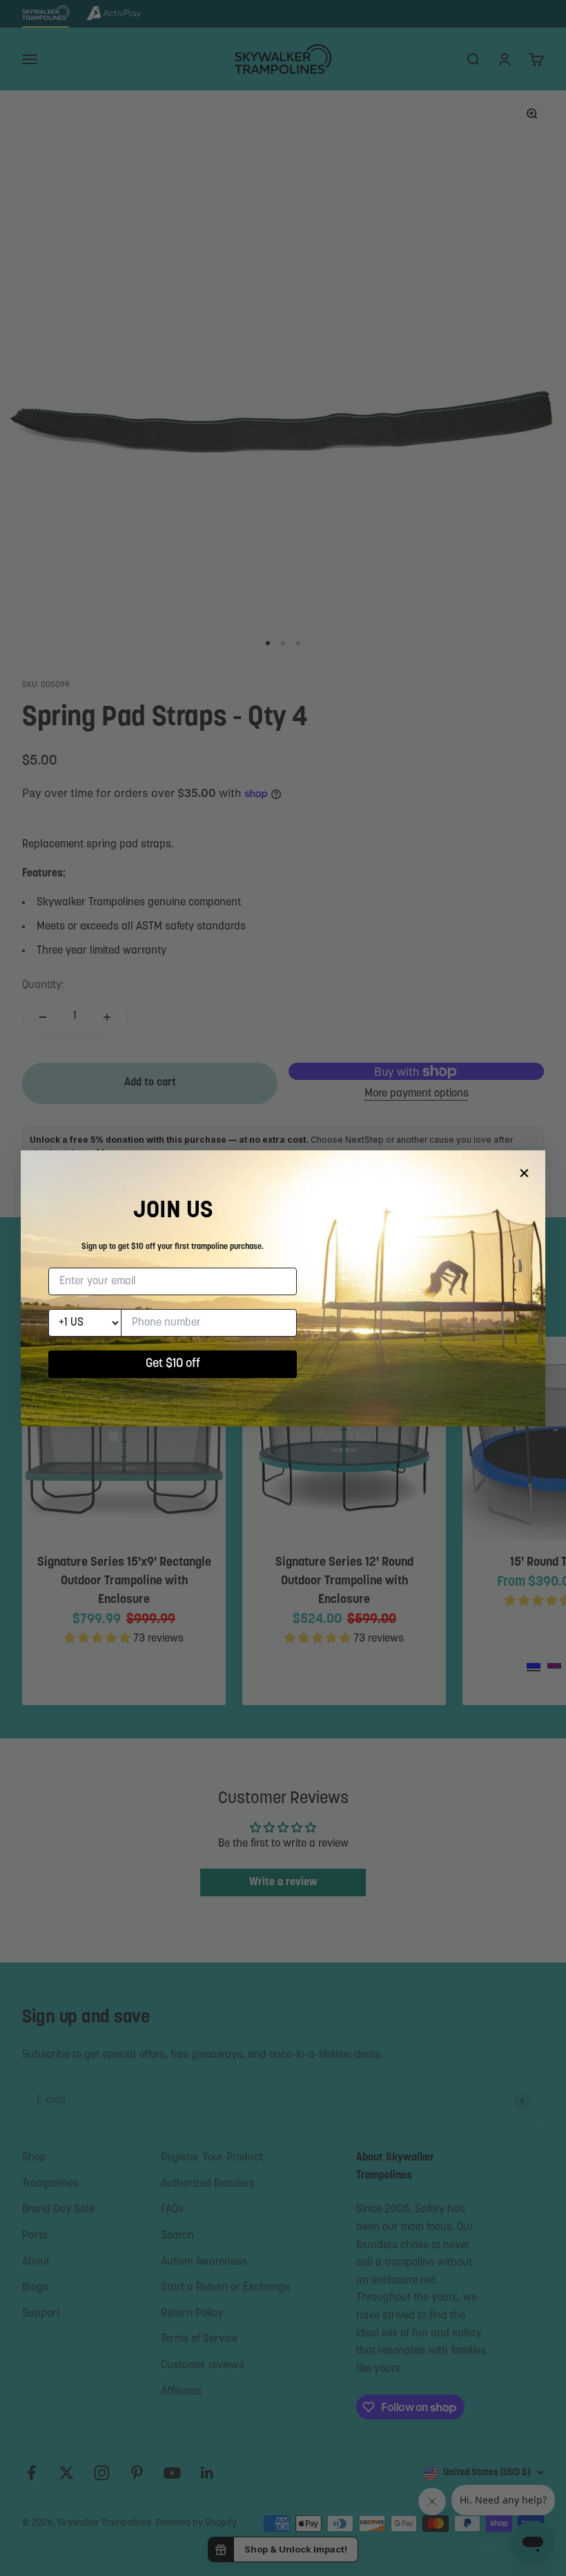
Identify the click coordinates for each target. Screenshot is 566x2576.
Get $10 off (173, 1364)
